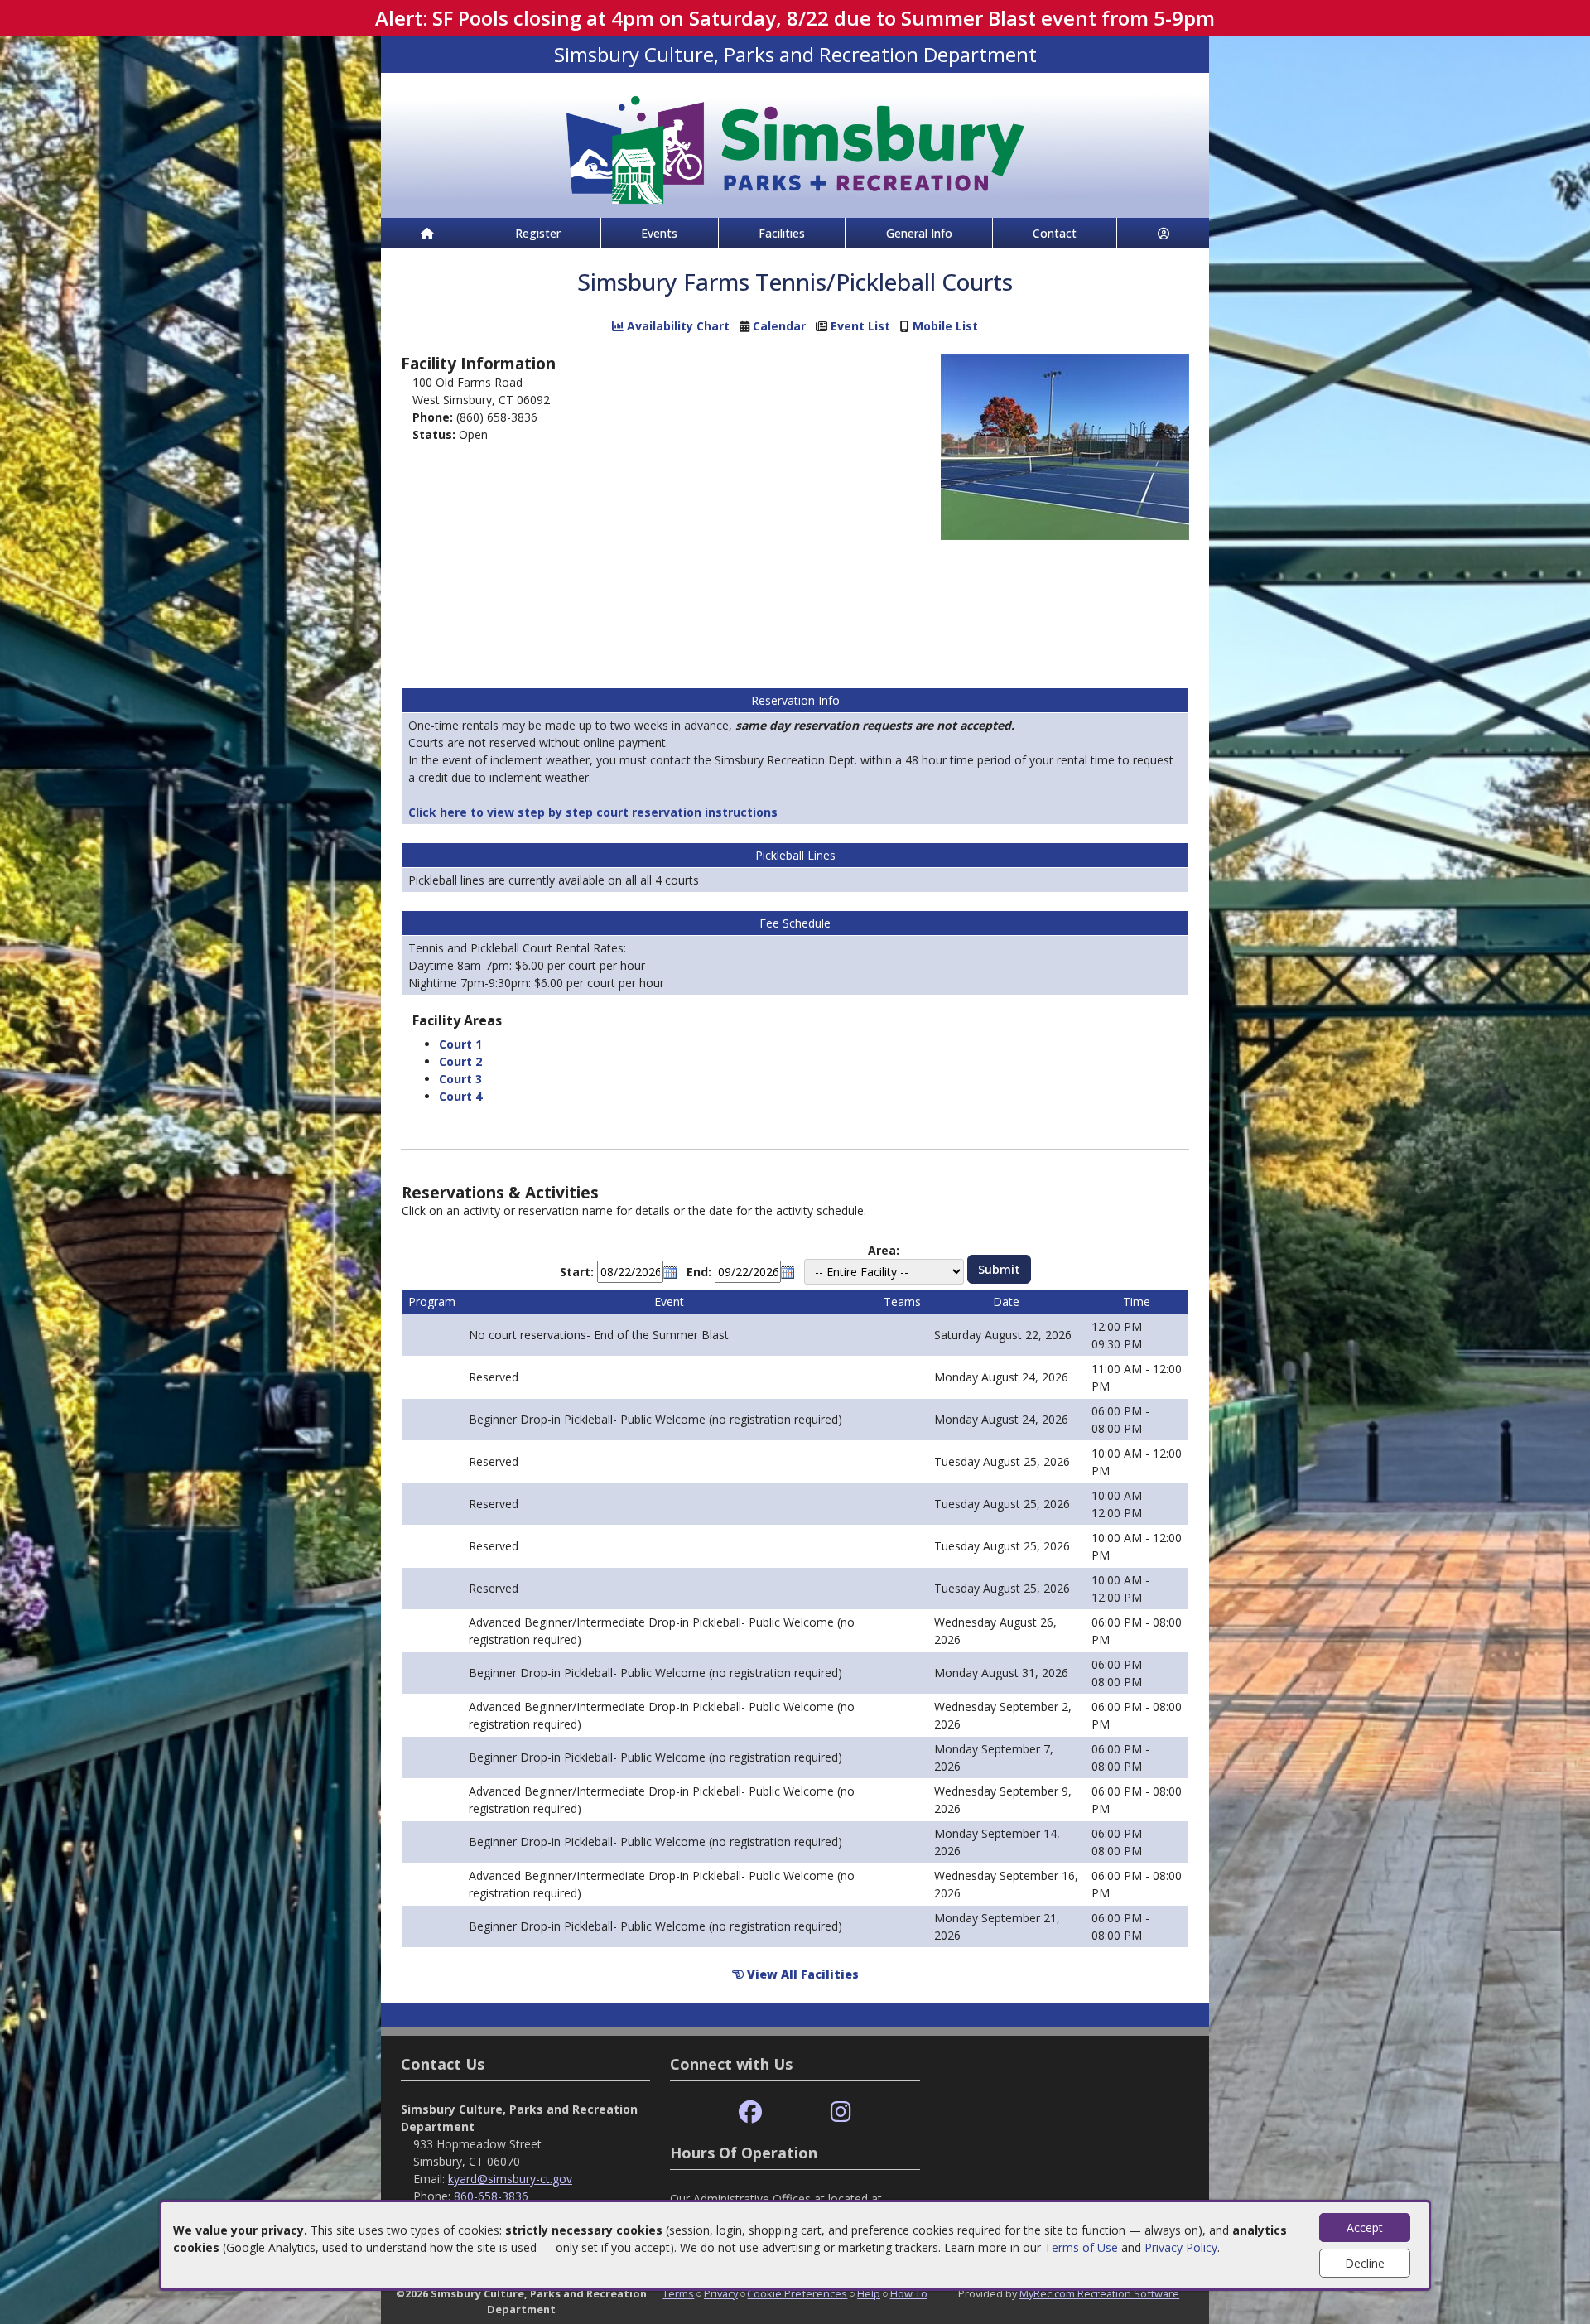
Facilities (782, 233)
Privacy (721, 2293)
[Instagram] (841, 2112)
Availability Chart (677, 326)
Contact (1055, 233)
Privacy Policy (1181, 2247)
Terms (678, 2293)
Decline (1365, 2263)
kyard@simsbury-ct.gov (510, 2179)
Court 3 (460, 1079)
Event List (860, 326)
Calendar (779, 326)
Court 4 (460, 1096)
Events (659, 233)
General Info (919, 233)
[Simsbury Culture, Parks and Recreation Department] (795, 144)
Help (869, 2293)
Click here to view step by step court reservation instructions (595, 812)
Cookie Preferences (797, 2293)
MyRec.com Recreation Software (1099, 2293)
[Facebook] (750, 2112)
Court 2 (460, 1061)
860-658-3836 (491, 2196)
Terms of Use (1081, 2247)
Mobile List (945, 326)
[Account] (1163, 233)
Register (538, 233)
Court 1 (460, 1044)
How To (909, 2293)
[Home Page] (428, 233)
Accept (1365, 2228)
